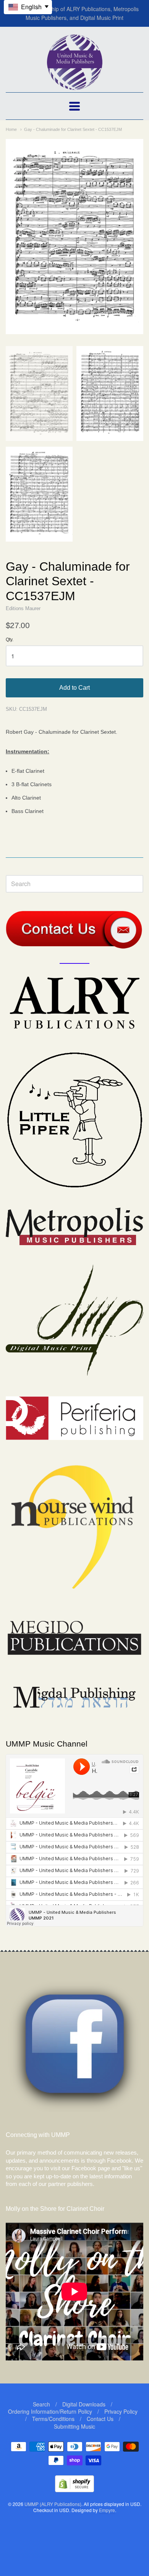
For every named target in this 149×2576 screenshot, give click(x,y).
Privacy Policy (121, 2411)
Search (41, 2404)
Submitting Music (74, 2426)
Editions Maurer (23, 608)
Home (11, 129)
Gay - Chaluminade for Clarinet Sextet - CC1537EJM (73, 129)
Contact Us (100, 2419)
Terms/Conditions (53, 2419)
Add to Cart (74, 688)
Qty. (10, 640)
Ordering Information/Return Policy (50, 2411)
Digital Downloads (84, 2404)
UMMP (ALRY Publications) (53, 2504)
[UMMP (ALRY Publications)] (75, 86)
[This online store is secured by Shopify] (74, 2490)
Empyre (107, 2510)
